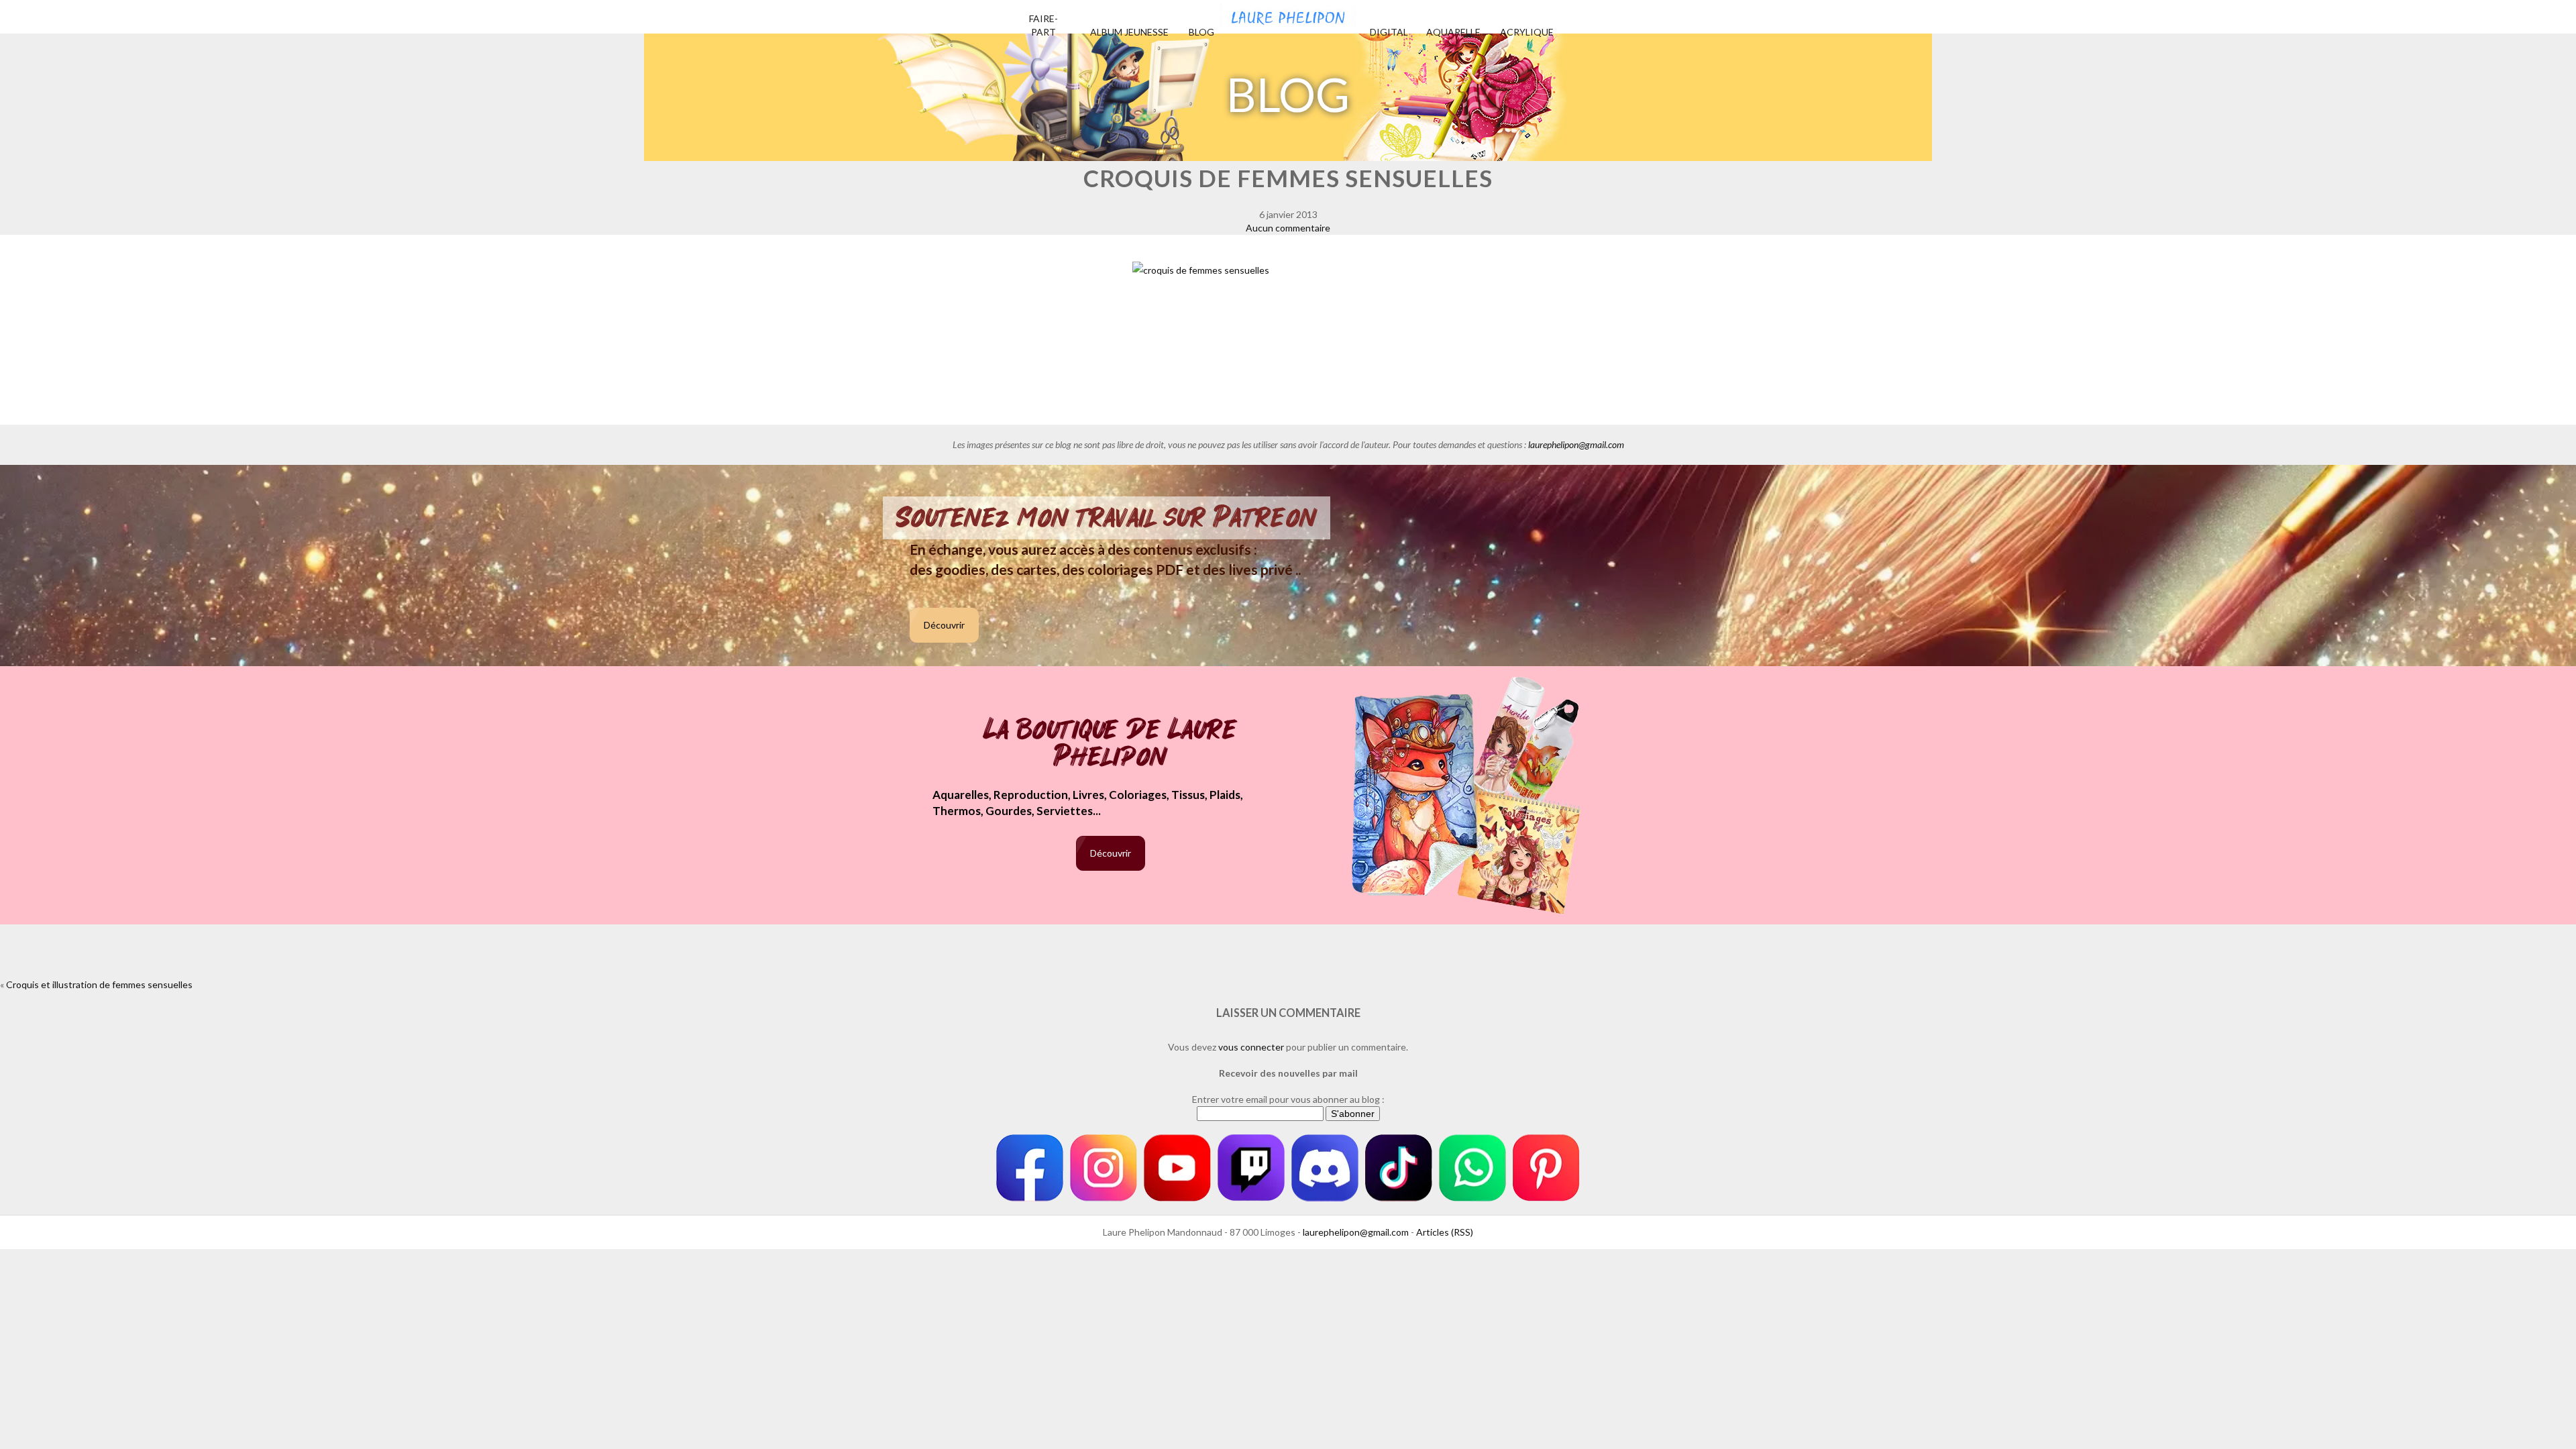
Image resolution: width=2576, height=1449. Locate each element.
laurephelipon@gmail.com (1576, 444)
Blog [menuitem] (1201, 32)
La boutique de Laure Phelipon (1111, 744)
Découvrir (944, 625)
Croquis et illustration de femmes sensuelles (99, 984)
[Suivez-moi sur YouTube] (1177, 1168)
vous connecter (1251, 1047)
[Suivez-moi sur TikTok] (1399, 1168)
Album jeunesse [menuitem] (1129, 32)
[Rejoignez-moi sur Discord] (1325, 1168)
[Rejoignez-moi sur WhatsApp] (1472, 1168)
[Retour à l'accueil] (1288, 13)
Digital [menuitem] (1389, 32)
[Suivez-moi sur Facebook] (1030, 1168)
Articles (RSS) (1445, 1232)
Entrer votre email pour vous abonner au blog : (1288, 1099)
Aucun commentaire (1288, 228)
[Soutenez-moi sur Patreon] (1546, 1168)
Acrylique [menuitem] (1527, 32)
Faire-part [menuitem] (1043, 25)
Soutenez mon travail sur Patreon (1107, 518)
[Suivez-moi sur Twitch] (1251, 1168)
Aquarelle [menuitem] (1453, 32)
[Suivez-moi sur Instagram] (1104, 1168)
